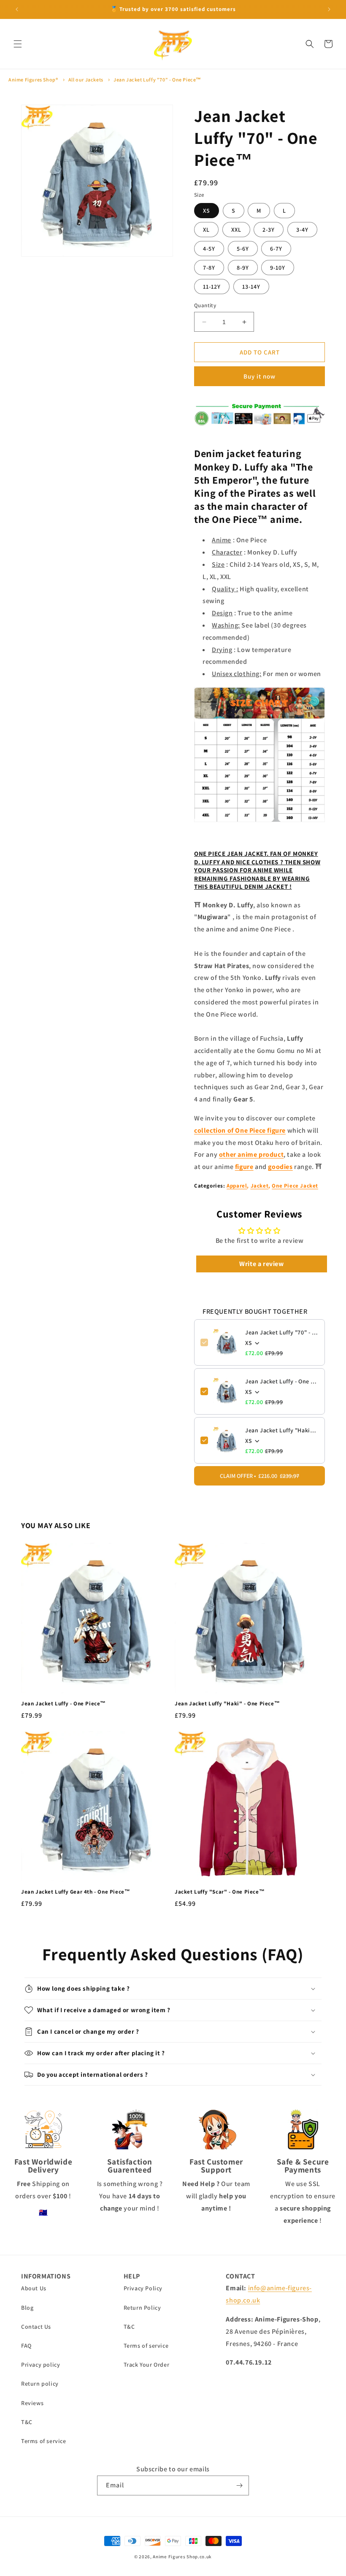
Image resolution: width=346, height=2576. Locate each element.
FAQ (26, 2346)
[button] (18, 44)
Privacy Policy (143, 2288)
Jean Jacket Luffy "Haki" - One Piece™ (282, 1430)
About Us (34, 2288)
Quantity (205, 305)
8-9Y (243, 268)
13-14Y (251, 287)
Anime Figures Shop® (33, 80)
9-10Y (278, 268)
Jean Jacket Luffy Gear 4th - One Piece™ (76, 1892)
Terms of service (44, 2441)
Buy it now (259, 376)
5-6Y (243, 249)
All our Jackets (86, 80)
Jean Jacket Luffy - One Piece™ (282, 1381)
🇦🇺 (43, 2212)
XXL (236, 230)
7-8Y (209, 268)
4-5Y (209, 249)
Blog (27, 2308)
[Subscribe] (239, 2485)
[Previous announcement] (17, 9)
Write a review (261, 1264)
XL (206, 230)
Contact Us (36, 2327)
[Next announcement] (329, 9)
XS (207, 211)
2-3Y (269, 230)
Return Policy (142, 2308)
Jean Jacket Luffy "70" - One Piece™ (157, 80)
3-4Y (302, 230)
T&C (27, 2422)
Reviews (32, 2403)
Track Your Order (147, 2365)
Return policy (40, 2384)
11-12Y (212, 287)
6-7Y (276, 249)
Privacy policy (41, 2365)
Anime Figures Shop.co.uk (182, 2557)
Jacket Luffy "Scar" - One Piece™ (220, 1892)
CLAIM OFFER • (259, 1476)
